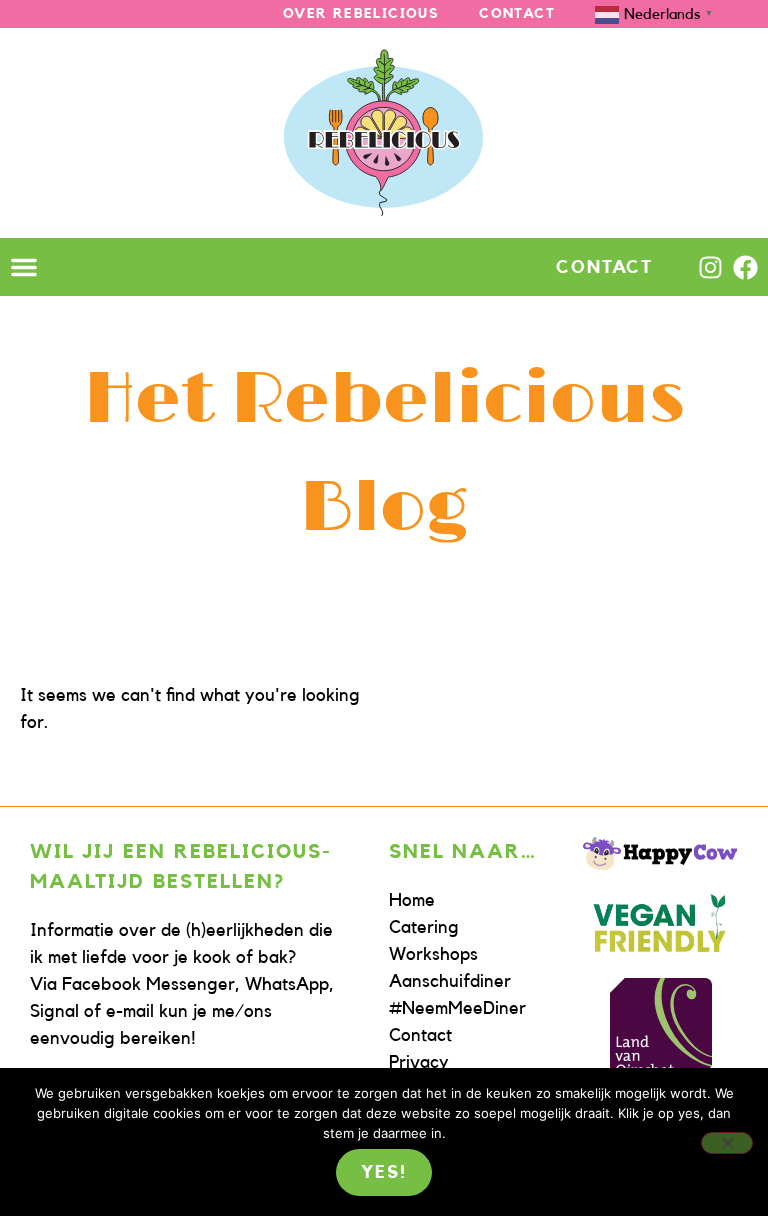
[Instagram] (710, 267)
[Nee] (727, 1143)
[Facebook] (745, 267)
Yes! (383, 1172)
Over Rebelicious (361, 14)
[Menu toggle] (24, 267)
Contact (517, 14)
